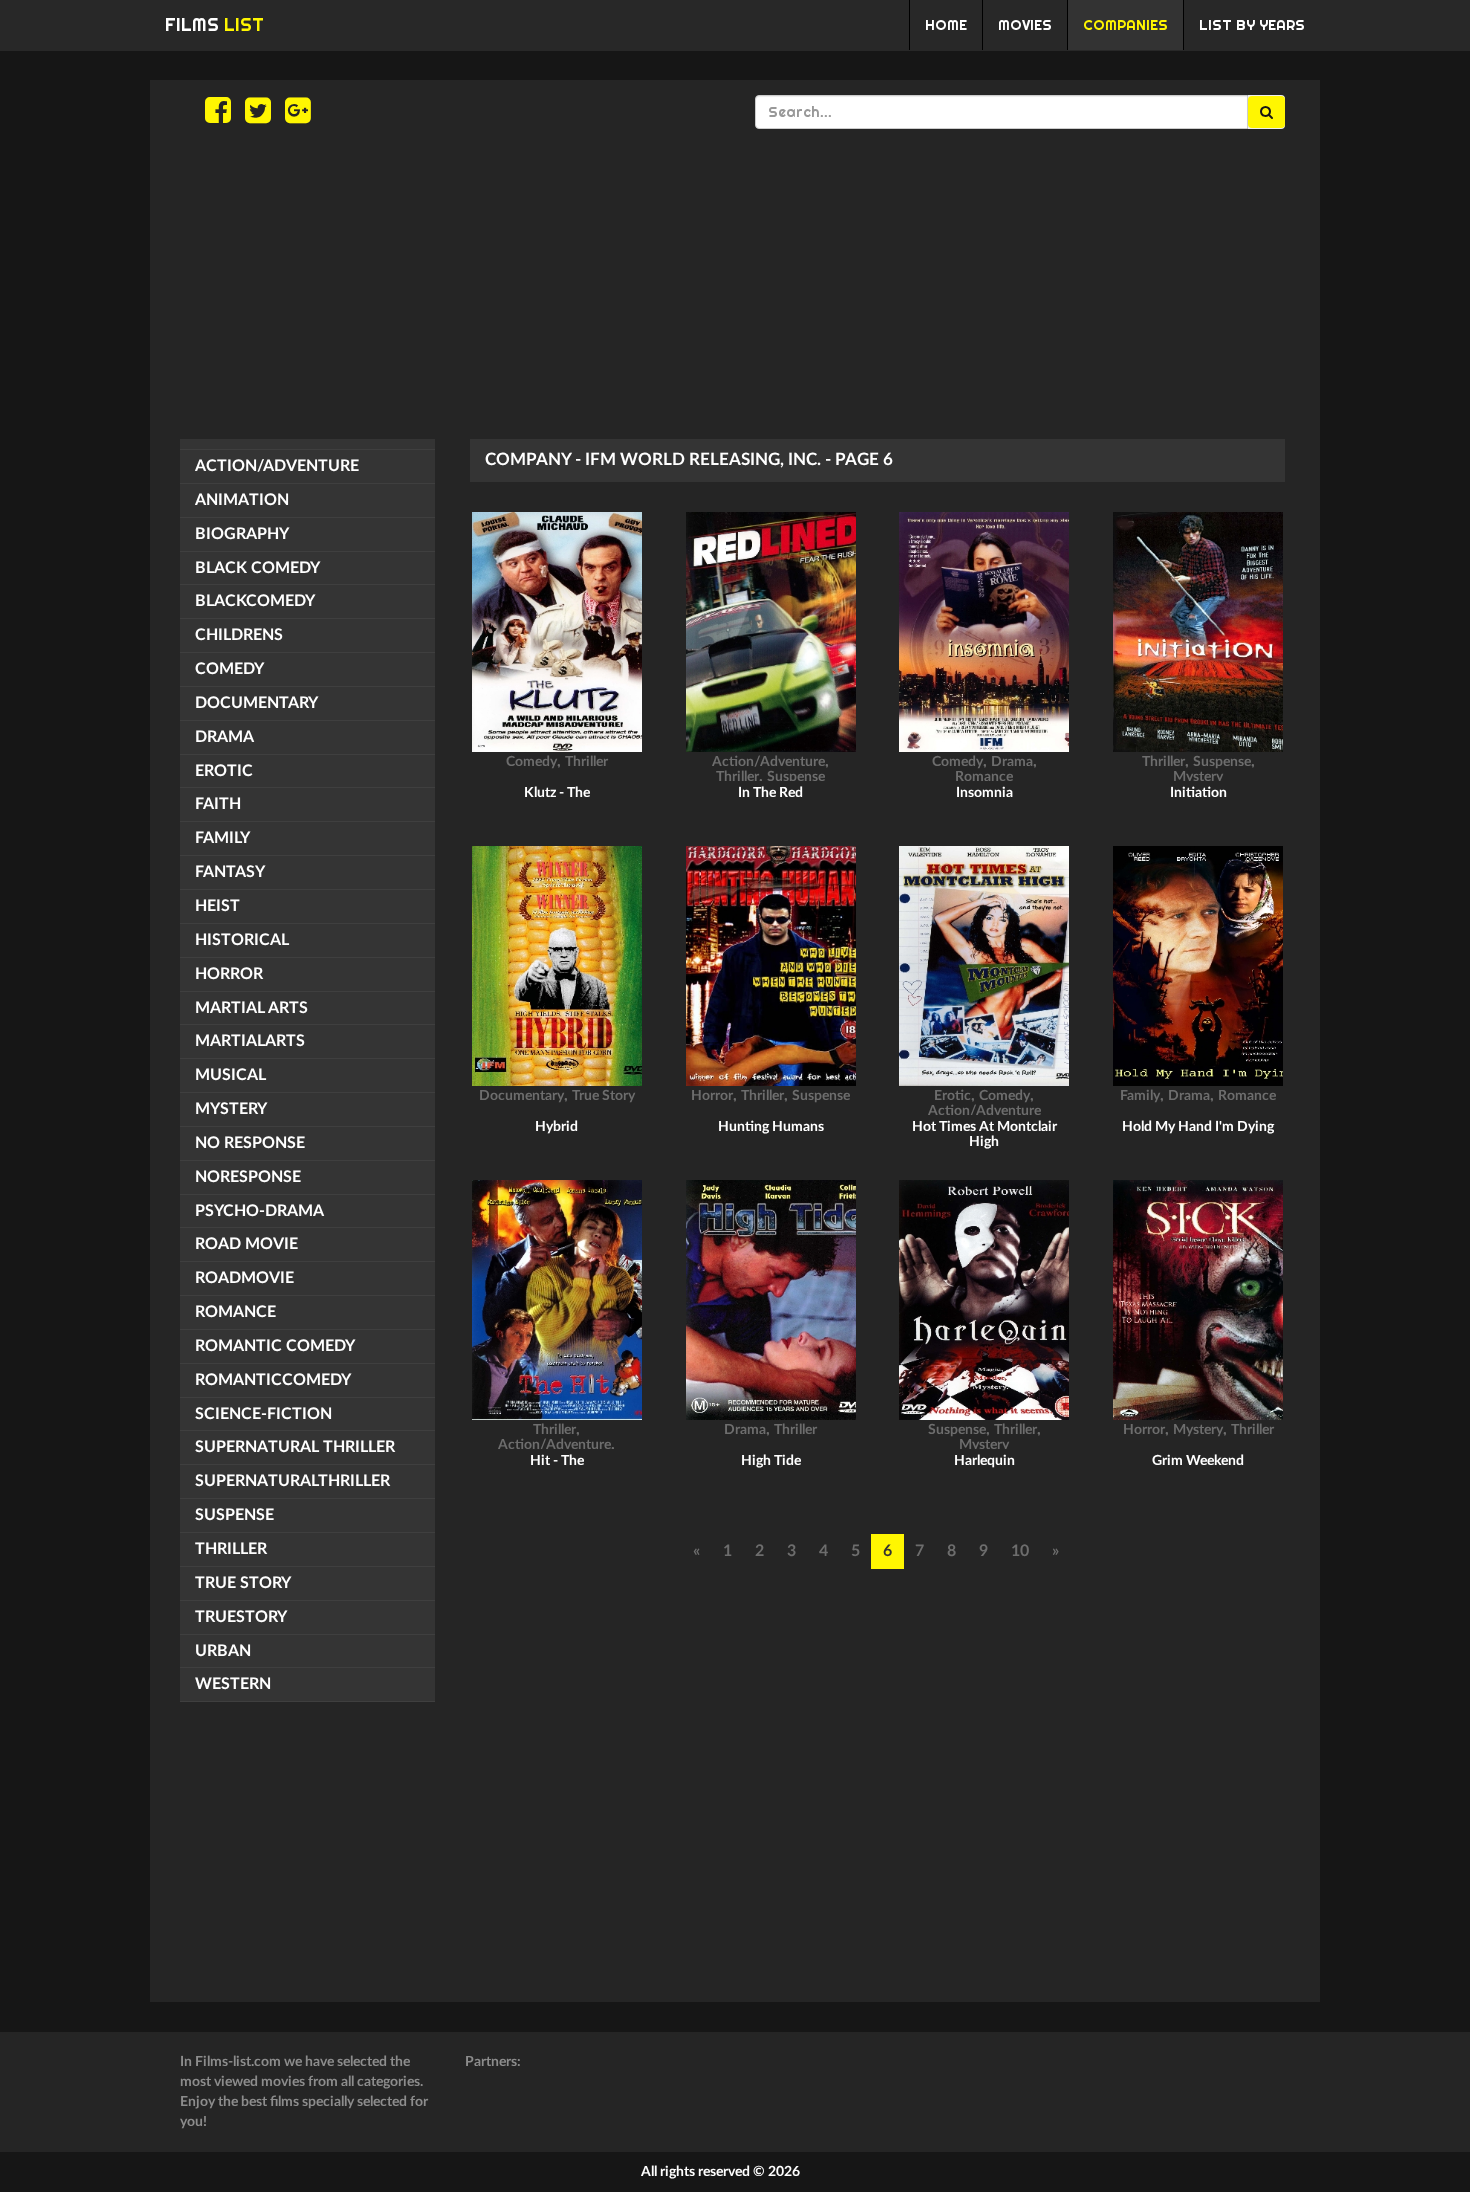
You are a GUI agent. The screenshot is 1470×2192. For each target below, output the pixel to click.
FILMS (214, 24)
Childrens (239, 635)
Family (222, 838)
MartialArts (250, 1041)
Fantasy (230, 872)
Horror (229, 974)
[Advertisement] (735, 284)
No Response (250, 1143)
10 (1020, 1551)
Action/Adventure (277, 466)
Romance (235, 1312)
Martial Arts (251, 1008)
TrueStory (241, 1617)
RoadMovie (244, 1278)
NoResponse (248, 1177)
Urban (223, 1651)
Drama (224, 737)
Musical (230, 1075)
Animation (242, 500)
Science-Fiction (263, 1414)
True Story (243, 1583)
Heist (217, 906)
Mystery (231, 1109)
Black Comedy (257, 568)
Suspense (234, 1515)
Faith (218, 804)
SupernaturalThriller (292, 1481)
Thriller (231, 1549)
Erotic (224, 771)
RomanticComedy (273, 1380)
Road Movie (246, 1244)
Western (233, 1684)
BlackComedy (255, 601)
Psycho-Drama (259, 1211)
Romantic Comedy (275, 1346)
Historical (242, 940)
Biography (242, 534)
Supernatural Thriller (295, 1447)
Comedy (229, 669)
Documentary (256, 703)
